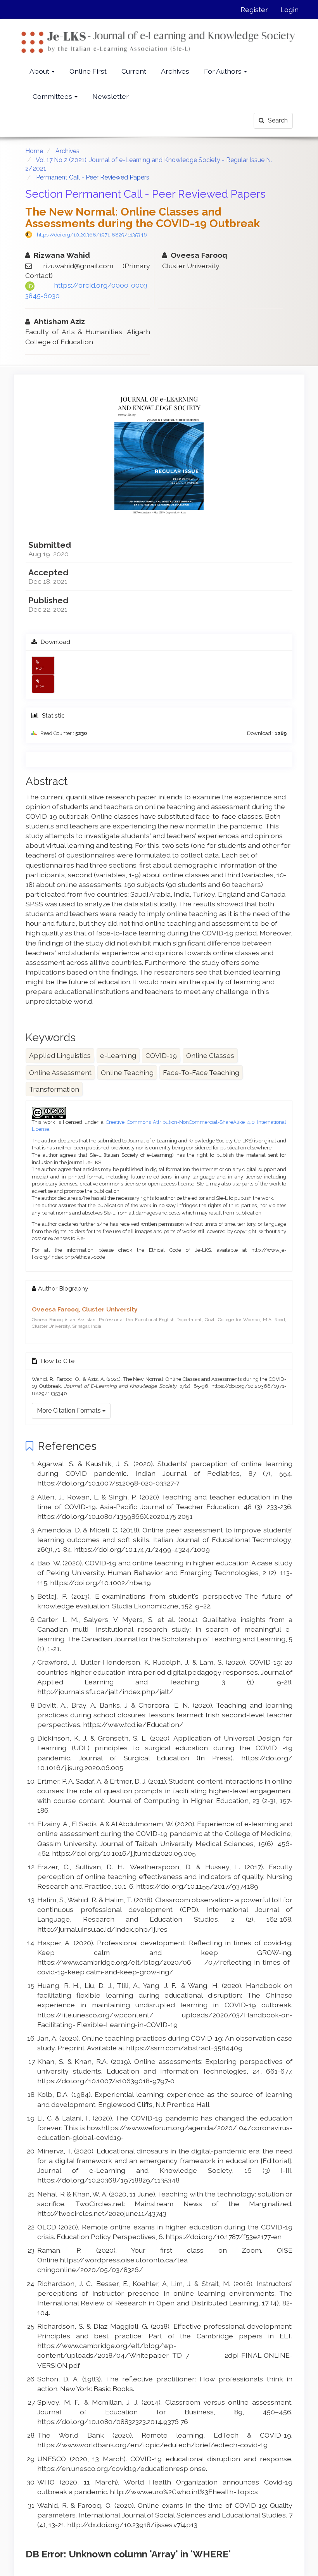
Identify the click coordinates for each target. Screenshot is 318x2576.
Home (34, 151)
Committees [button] (53, 96)
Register (254, 9)
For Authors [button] (224, 71)
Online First (88, 71)
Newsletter (111, 96)
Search (277, 120)
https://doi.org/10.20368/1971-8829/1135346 (92, 235)
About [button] (40, 71)
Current (134, 71)
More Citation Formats (70, 1411)
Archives (175, 71)
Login (289, 9)
